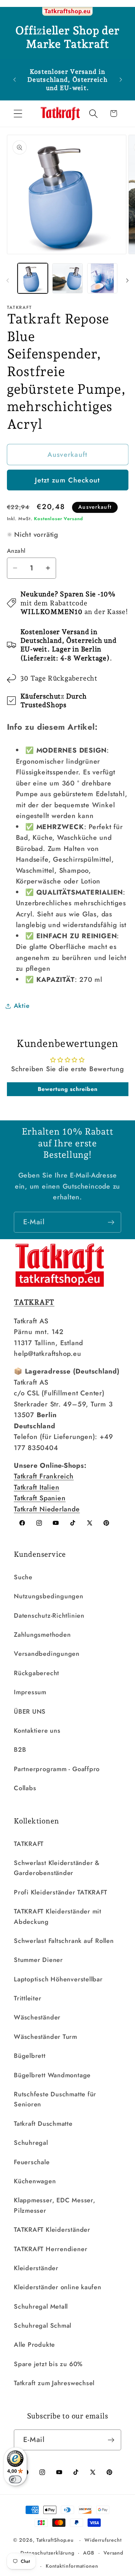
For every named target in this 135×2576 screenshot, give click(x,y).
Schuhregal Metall (41, 2307)
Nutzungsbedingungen (49, 1596)
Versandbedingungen (47, 1654)
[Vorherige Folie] (8, 281)
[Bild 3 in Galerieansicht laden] (102, 278)
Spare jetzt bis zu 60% (48, 2364)
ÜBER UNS (30, 1712)
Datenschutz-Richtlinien (49, 1616)
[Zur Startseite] (67, 12)
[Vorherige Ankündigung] (15, 80)
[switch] (15, 2479)
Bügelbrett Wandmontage (52, 2075)
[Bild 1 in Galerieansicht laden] (33, 278)
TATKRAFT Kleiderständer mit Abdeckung (58, 1916)
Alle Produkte (34, 2345)
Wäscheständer (37, 2017)
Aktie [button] (22, 1006)
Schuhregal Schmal (43, 2326)
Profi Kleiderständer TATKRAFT (61, 1892)
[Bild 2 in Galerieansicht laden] (67, 278)
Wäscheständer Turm (46, 2037)
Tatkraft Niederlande (47, 1509)
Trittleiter (28, 1998)
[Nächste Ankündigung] (121, 80)
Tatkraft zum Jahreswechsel (54, 2383)
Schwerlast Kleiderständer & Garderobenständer (57, 1868)
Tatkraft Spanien (40, 1498)
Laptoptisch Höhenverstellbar (58, 1979)
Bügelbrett (30, 2056)
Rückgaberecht (37, 1673)
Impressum (30, 1692)
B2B (20, 1750)
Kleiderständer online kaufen (58, 2287)
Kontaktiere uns (37, 1731)
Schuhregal (31, 2143)
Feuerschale (32, 2162)
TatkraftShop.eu (55, 2540)
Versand (113, 2553)
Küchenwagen (35, 2181)
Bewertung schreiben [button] (68, 1089)
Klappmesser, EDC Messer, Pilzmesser (55, 2205)
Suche (23, 1577)
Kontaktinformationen (72, 2566)
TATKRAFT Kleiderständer (52, 2230)
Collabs (25, 1788)
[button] (18, 113)
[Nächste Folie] (127, 281)
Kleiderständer (36, 2268)
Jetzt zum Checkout (67, 480)
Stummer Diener (38, 1960)
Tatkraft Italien (37, 1487)
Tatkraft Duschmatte (43, 2124)
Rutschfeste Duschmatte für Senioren (55, 2099)
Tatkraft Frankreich (44, 1476)
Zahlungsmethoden (42, 1635)
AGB (89, 2553)
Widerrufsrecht (103, 2540)
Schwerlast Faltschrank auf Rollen (64, 1941)
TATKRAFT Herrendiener (51, 2249)
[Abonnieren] (111, 1222)
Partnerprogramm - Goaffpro (57, 1769)
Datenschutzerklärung (47, 2553)
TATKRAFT (29, 1844)
